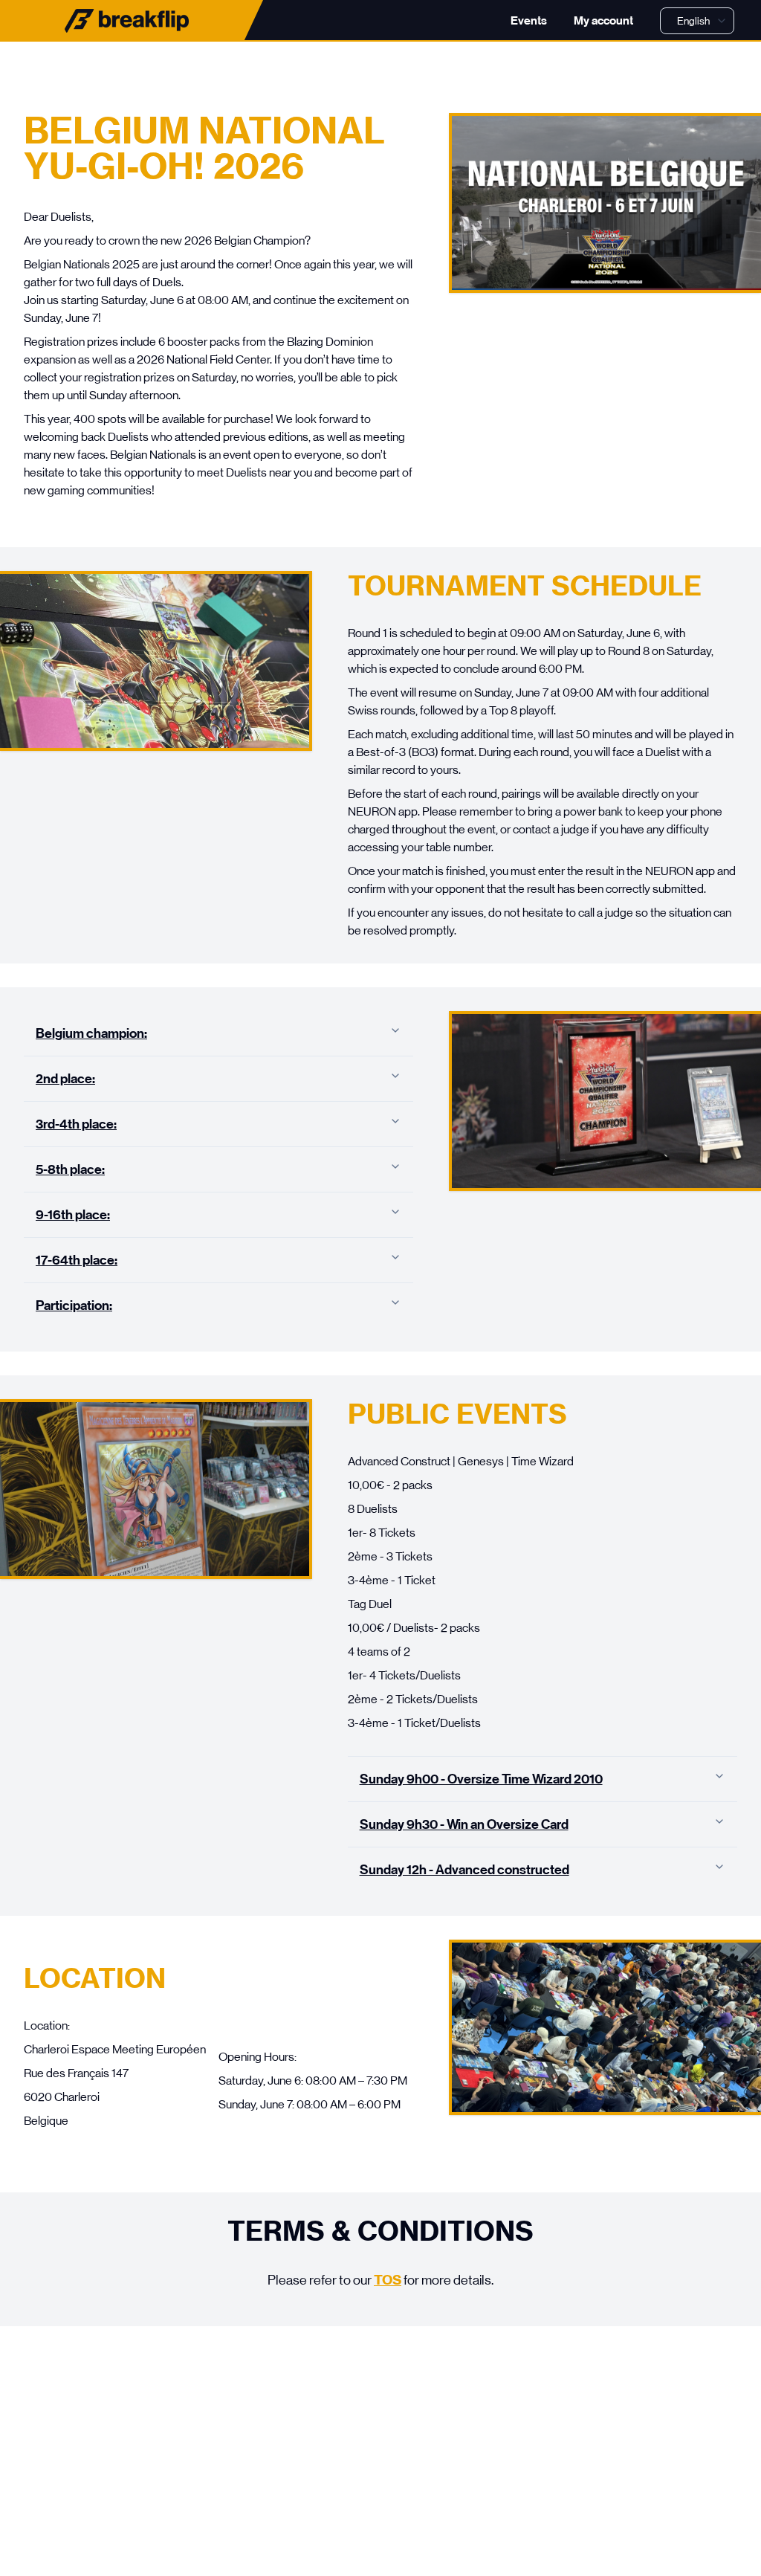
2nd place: (65, 1079)
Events (529, 20)
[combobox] (697, 21)
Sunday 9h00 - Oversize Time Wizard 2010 (481, 1779)
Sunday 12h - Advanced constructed (464, 1870)
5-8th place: (70, 1169)
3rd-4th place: (76, 1124)
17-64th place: (77, 1260)
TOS (388, 2280)
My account (603, 20)
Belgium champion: (91, 1033)
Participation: (74, 1305)
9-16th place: (73, 1215)
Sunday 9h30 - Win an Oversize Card (464, 1824)
